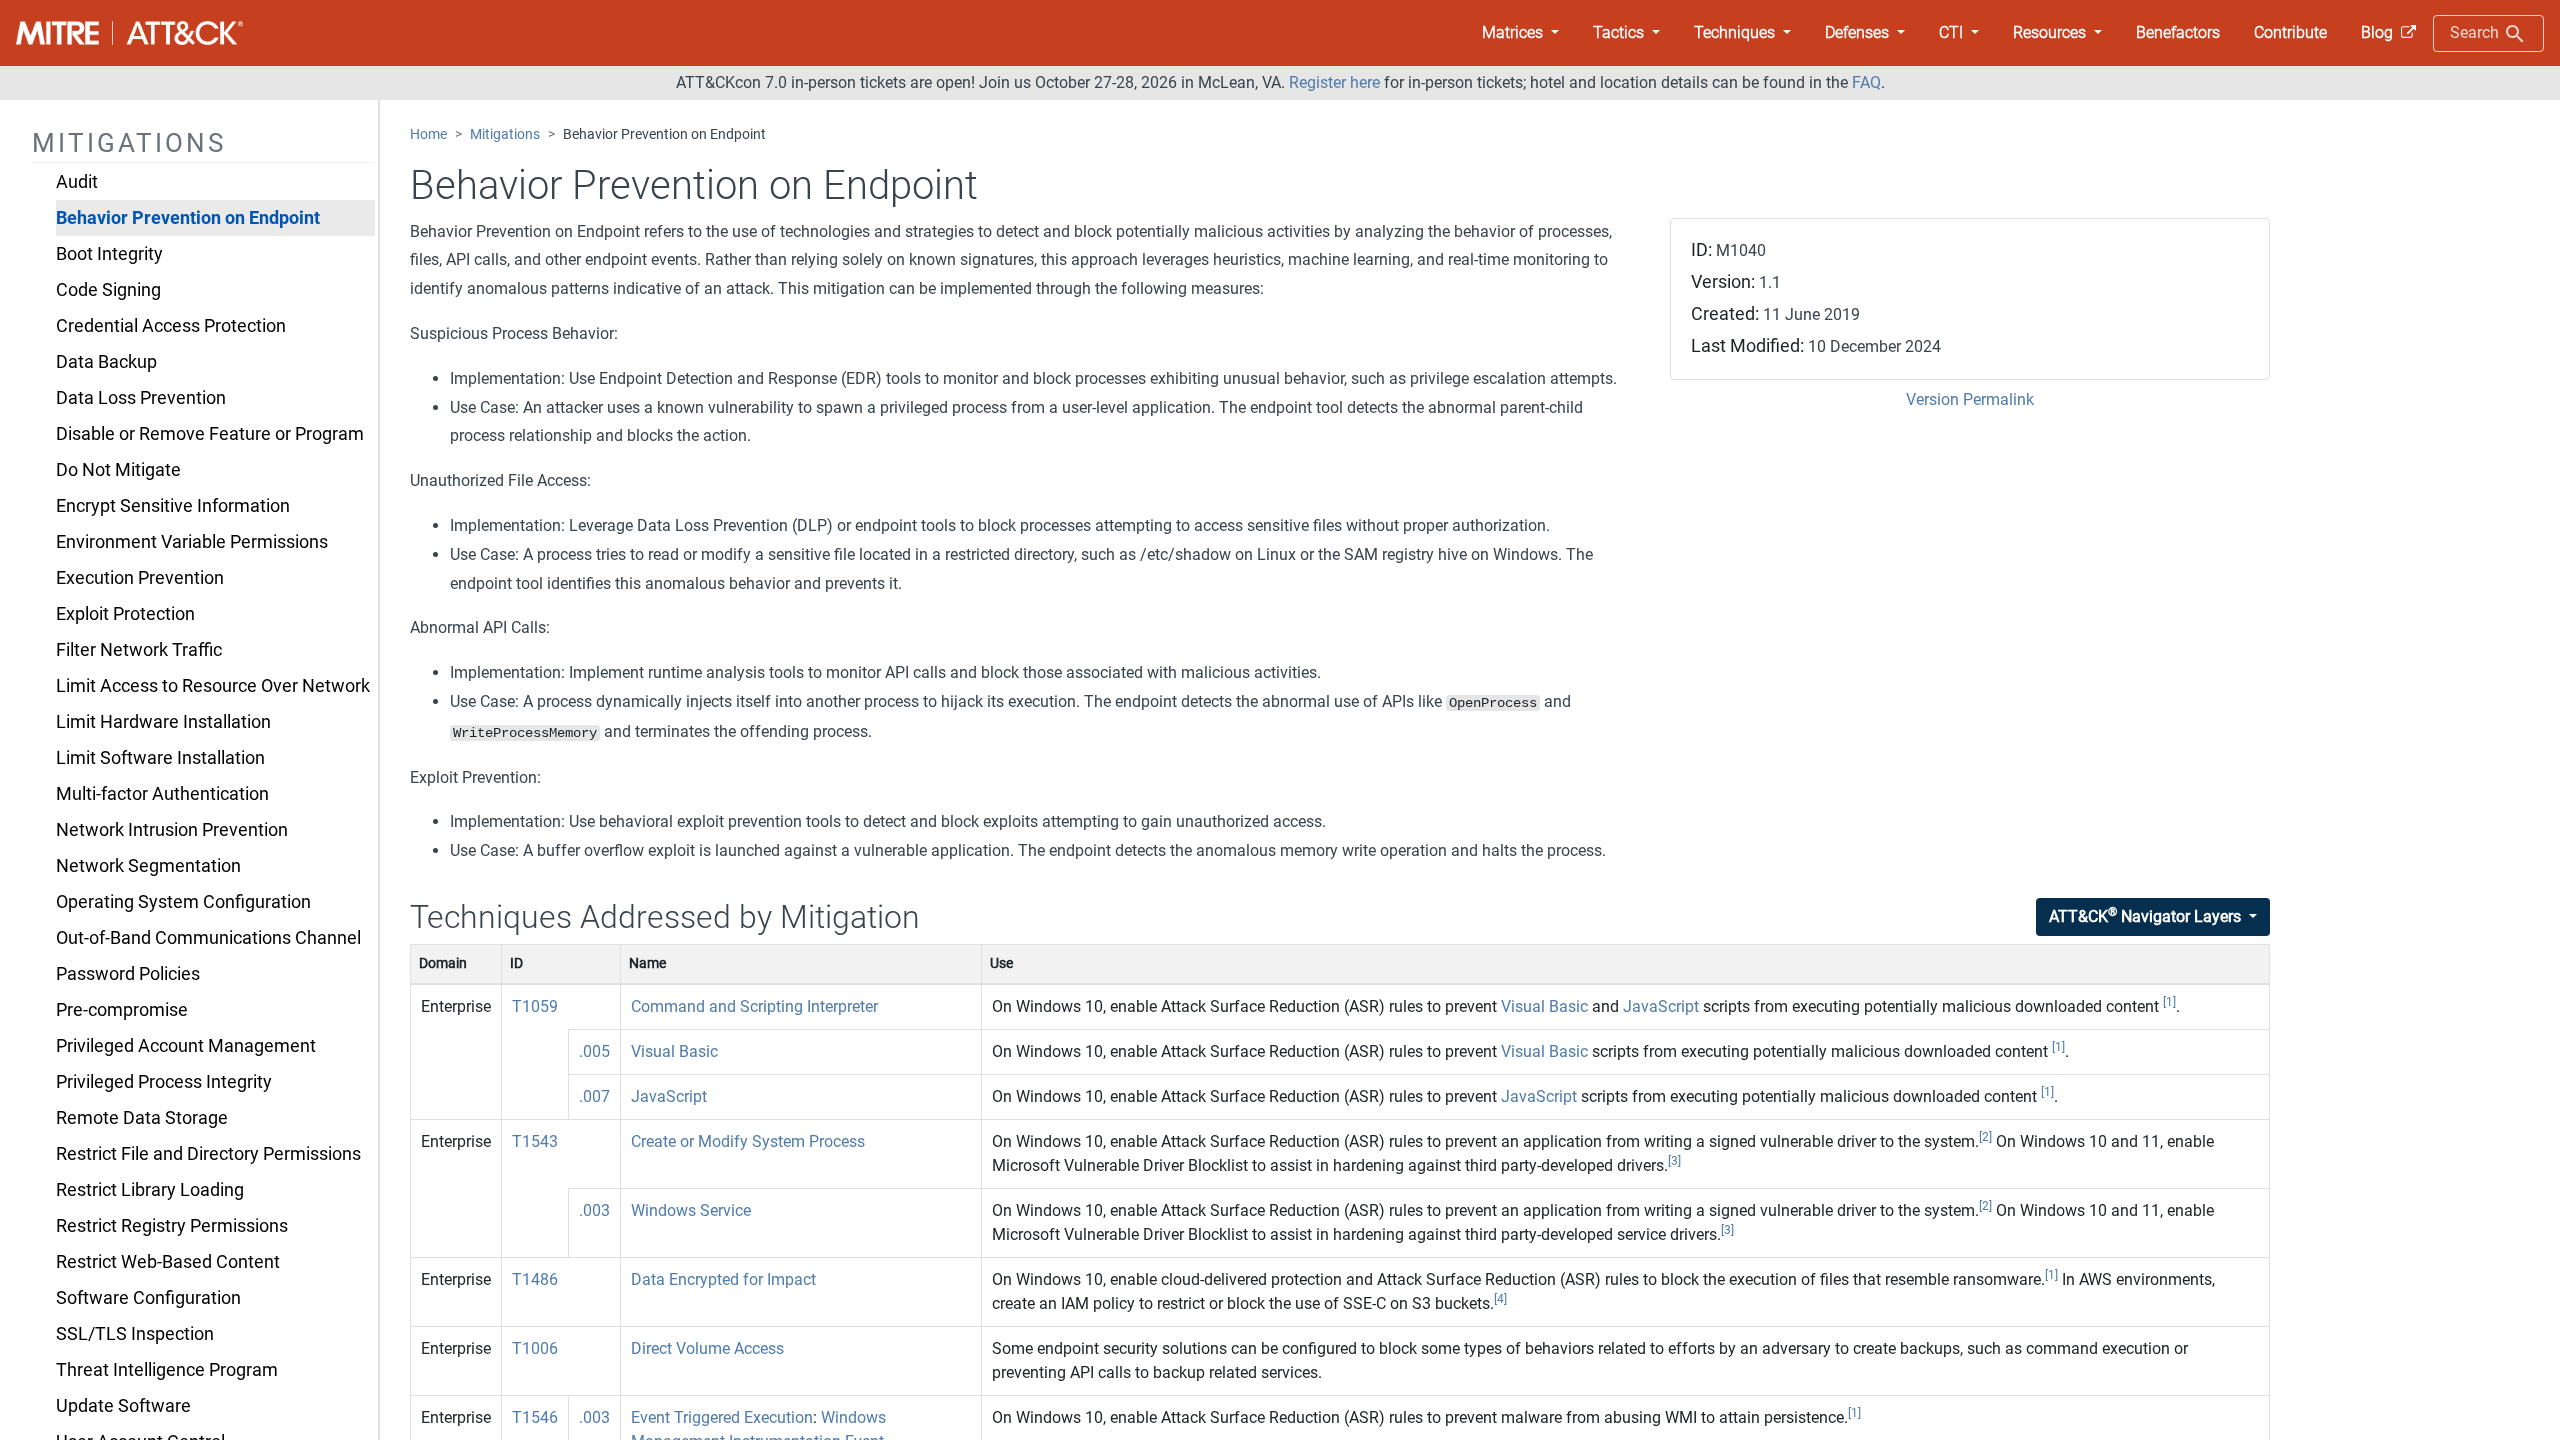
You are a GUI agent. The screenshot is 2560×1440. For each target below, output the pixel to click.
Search (2476, 32)
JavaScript (1661, 1006)
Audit (77, 182)
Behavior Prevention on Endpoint (188, 218)
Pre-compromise (122, 1010)
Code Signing (108, 290)
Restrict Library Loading (150, 1190)
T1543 (535, 1141)
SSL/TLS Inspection (135, 1334)
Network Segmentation (148, 866)
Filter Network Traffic (139, 650)
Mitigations (505, 134)
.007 (594, 1096)
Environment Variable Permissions (192, 542)
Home (428, 134)
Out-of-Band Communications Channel (208, 938)
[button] (1520, 33)
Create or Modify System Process (748, 1141)
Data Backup (106, 362)
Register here (1334, 82)
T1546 (535, 1417)
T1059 (535, 1006)
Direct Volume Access (707, 1348)
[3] (1674, 1161)
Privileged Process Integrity (164, 1082)
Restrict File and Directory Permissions (208, 1154)
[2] (1985, 1137)
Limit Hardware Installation (163, 722)
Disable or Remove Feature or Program (210, 434)
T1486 (535, 1279)
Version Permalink (1970, 399)
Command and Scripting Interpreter (754, 1006)
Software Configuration (148, 1298)
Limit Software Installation (160, 758)
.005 (594, 1051)
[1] (2169, 1002)
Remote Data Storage (142, 1118)
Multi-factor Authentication (162, 794)
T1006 (535, 1348)
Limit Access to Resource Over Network (213, 686)
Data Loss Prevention (141, 398)
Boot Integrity (109, 254)
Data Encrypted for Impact (723, 1279)
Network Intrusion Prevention (172, 830)
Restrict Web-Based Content (168, 1262)
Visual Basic (1544, 1006)
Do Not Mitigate (118, 470)
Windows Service (691, 1210)
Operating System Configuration (183, 902)
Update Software (123, 1406)
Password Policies (128, 974)
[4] (1500, 1299)
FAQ (1866, 82)
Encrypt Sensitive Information (173, 506)
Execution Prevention (140, 578)
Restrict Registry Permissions (172, 1226)
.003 (594, 1210)
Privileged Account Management (186, 1046)
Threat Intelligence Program (167, 1370)
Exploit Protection (125, 614)
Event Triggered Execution (722, 1417)
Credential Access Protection (171, 326)
